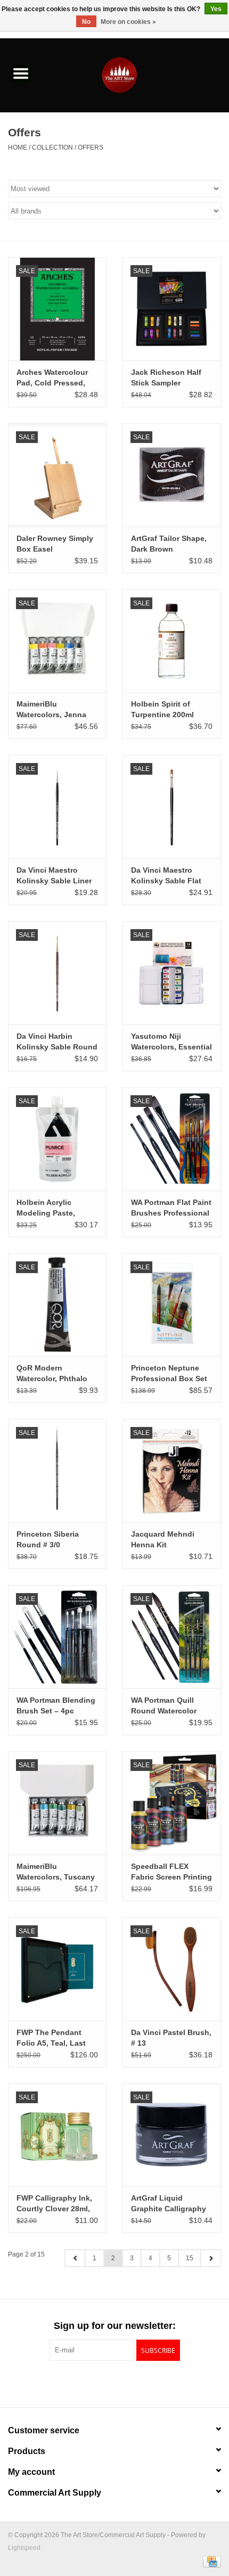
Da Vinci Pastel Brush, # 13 (171, 2038)
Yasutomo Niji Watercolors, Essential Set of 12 (171, 1042)
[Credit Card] (210, 2561)
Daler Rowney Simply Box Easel (55, 544)
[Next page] (211, 2258)
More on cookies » (128, 22)
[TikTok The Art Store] (134, 2383)
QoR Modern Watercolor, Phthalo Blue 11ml (52, 1374)
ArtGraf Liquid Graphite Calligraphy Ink (169, 2204)
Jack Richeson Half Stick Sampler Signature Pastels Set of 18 (170, 378)
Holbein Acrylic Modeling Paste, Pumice (46, 1208)
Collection (52, 147)
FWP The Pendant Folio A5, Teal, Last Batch (51, 2038)
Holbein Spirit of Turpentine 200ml (162, 709)
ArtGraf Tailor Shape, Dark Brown (169, 544)
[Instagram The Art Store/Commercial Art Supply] (114, 2383)
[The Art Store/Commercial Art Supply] (135, 75)
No (86, 22)
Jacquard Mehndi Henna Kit (163, 1539)
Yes (216, 9)
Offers (91, 147)
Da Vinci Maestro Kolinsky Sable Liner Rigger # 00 (54, 876)
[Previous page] (75, 2258)
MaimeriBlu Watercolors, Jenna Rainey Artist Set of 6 (55, 710)
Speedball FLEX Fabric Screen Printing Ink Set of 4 (171, 1872)
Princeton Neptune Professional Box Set (169, 1373)
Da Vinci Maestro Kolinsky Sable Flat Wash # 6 (166, 876)
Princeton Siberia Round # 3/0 (48, 1539)
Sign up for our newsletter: (115, 2326)
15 (190, 2258)
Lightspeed (24, 2548)
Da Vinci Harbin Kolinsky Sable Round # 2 (57, 1042)
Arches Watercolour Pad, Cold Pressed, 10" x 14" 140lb (52, 378)
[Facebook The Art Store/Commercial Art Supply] (95, 2383)
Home (18, 147)
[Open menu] (21, 73)
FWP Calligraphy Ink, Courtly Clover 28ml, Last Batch (54, 2204)
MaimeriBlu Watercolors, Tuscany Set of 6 (56, 1872)
